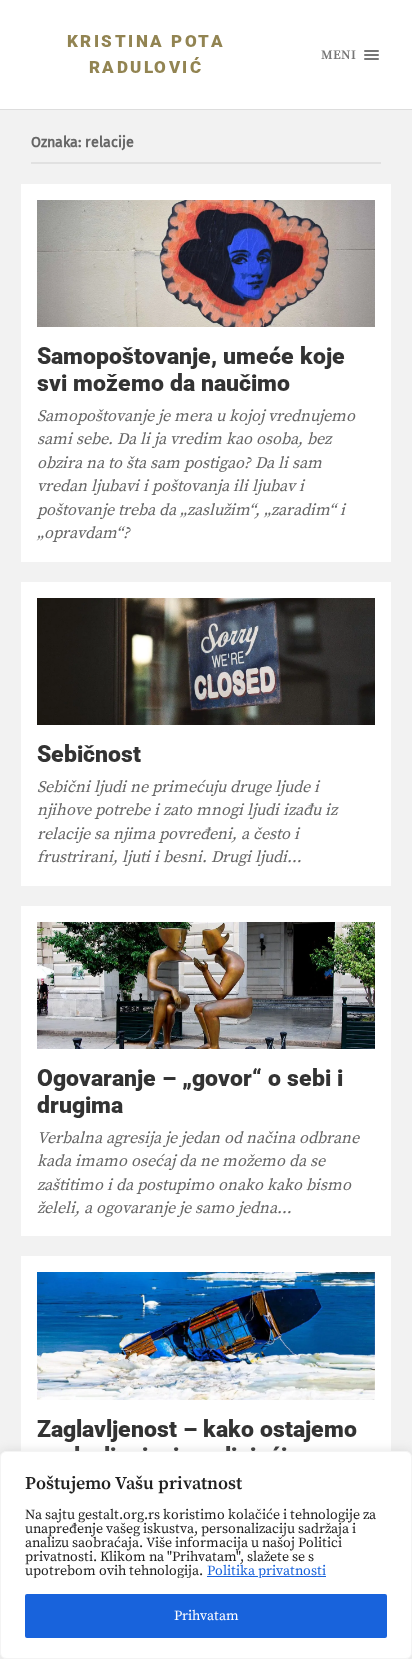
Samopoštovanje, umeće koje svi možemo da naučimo (191, 369)
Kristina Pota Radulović (146, 54)
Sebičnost (89, 754)
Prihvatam (206, 1616)
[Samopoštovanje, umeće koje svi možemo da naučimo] (206, 263)
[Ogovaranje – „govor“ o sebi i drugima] (206, 985)
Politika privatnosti (266, 1571)
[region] (206, 1555)
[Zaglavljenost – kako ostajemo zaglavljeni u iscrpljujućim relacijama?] (206, 1335)
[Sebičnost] (206, 661)
